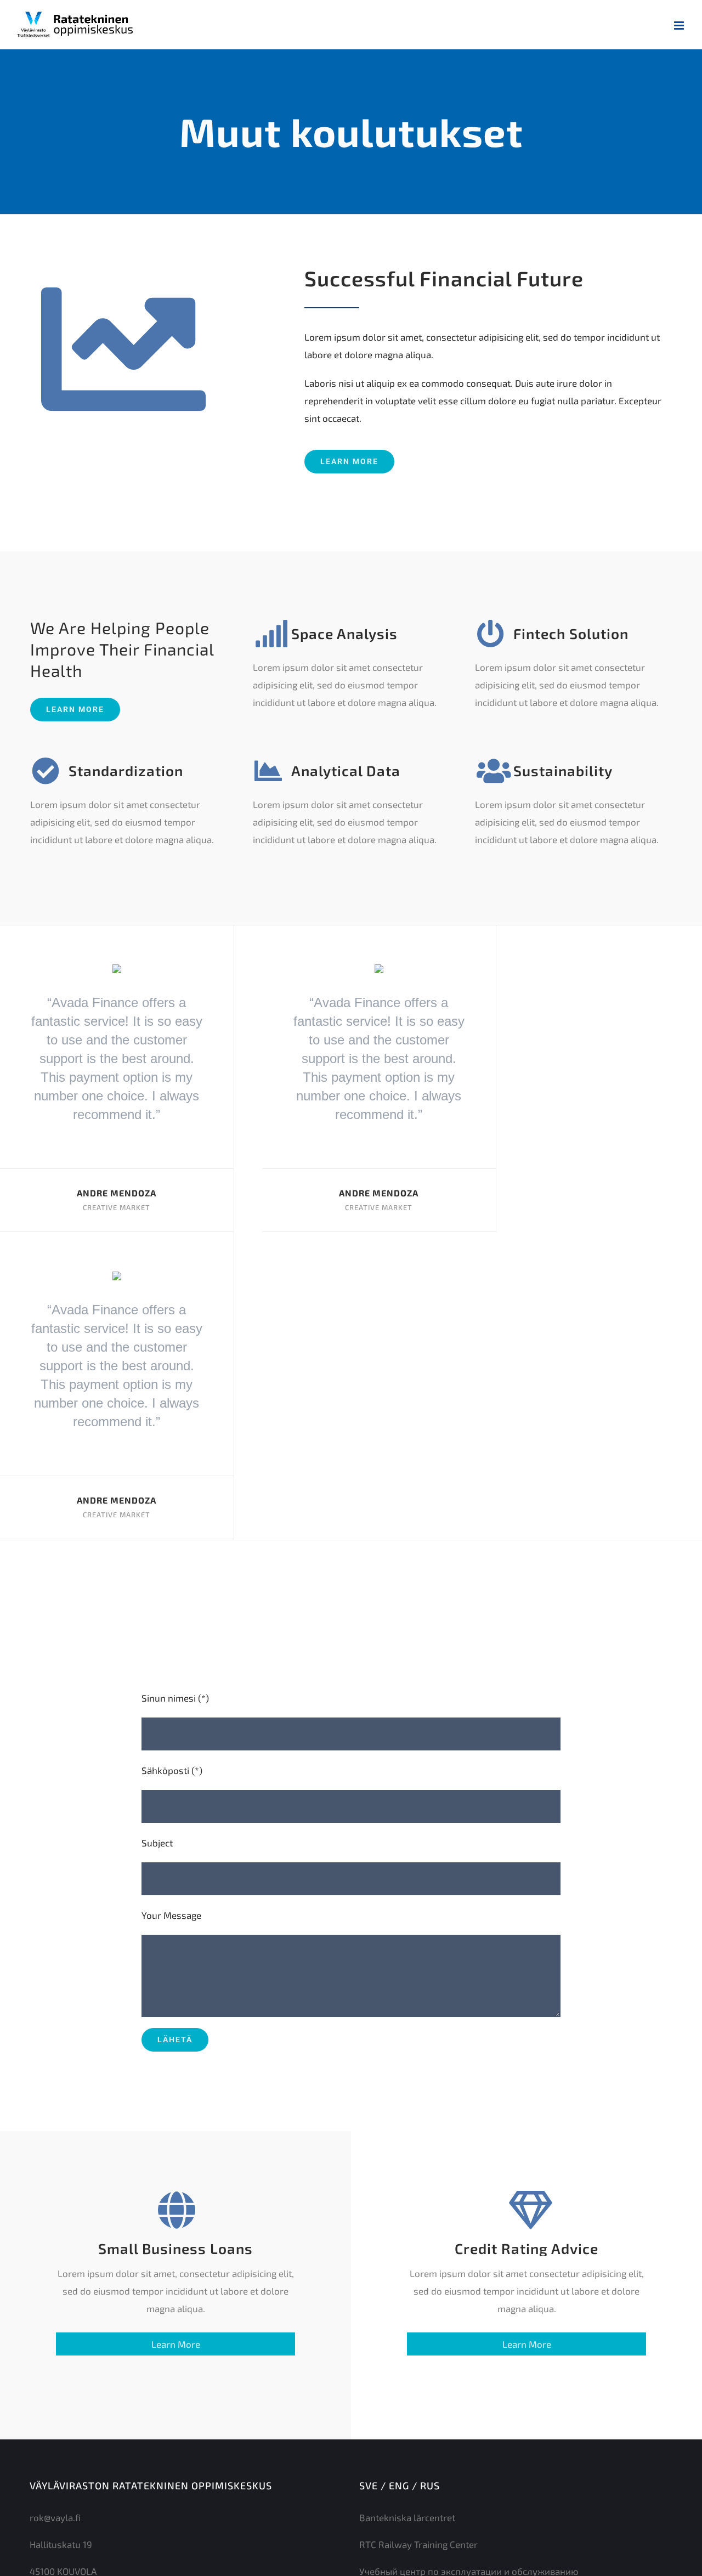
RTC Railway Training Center (418, 2544)
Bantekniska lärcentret (407, 2517)
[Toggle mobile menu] (680, 26)
